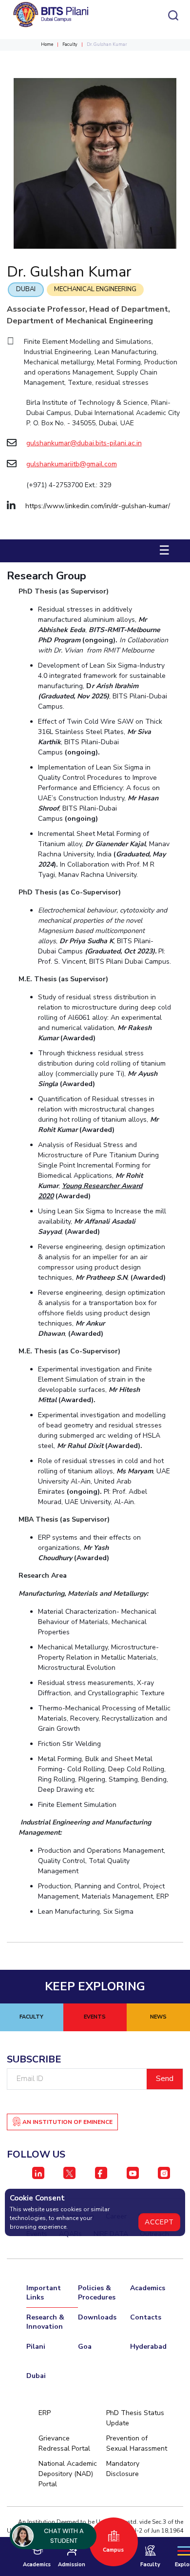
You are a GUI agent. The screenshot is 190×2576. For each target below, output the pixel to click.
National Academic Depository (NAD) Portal (68, 2474)
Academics (148, 2288)
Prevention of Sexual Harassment (137, 2443)
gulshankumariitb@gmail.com (72, 464)
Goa (85, 2347)
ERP (45, 2413)
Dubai (26, 289)
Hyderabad (148, 2347)
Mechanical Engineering (95, 289)
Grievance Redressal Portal (64, 2443)
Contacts (146, 2317)
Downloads (97, 2317)
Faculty (70, 44)
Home (47, 44)
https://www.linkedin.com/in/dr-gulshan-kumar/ (98, 506)
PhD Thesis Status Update (135, 2418)
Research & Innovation (45, 2322)
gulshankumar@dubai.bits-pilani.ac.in (84, 443)
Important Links (44, 2293)
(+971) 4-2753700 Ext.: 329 (69, 485)
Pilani (36, 2347)
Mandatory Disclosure (123, 2469)
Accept (159, 2222)
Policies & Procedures (97, 2293)
